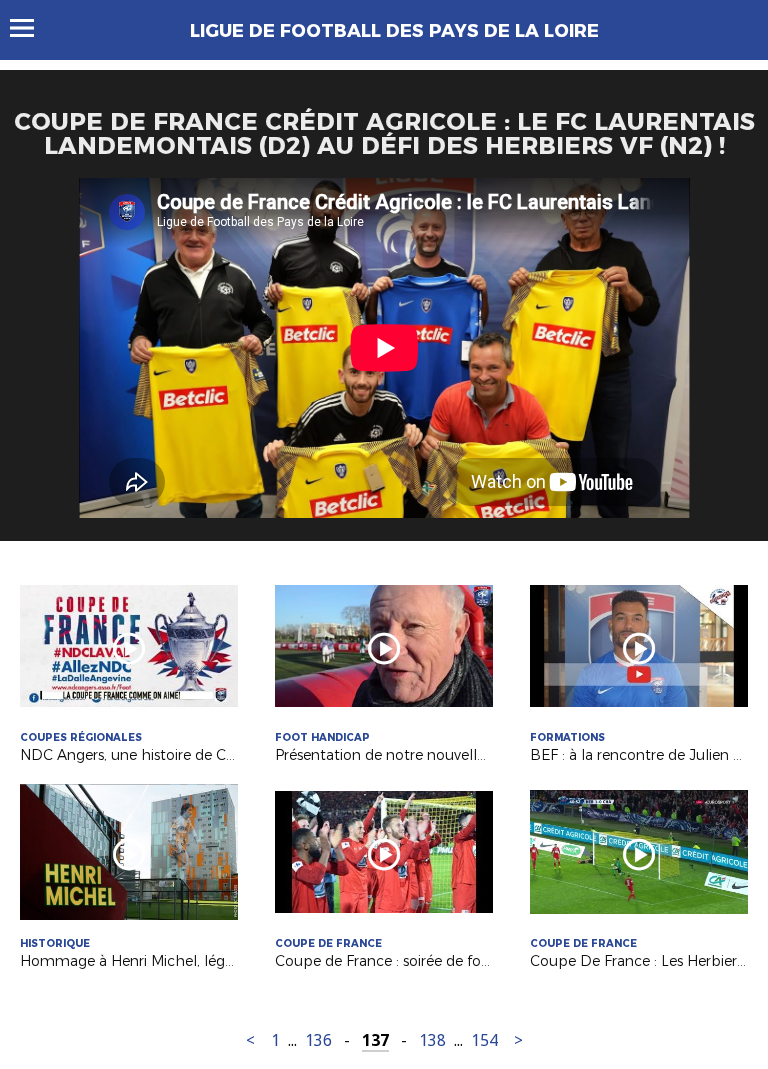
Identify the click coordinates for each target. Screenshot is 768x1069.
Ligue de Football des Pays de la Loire (394, 31)
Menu (31, 28)
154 (484, 1040)
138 (432, 1040)
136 (318, 1040)
